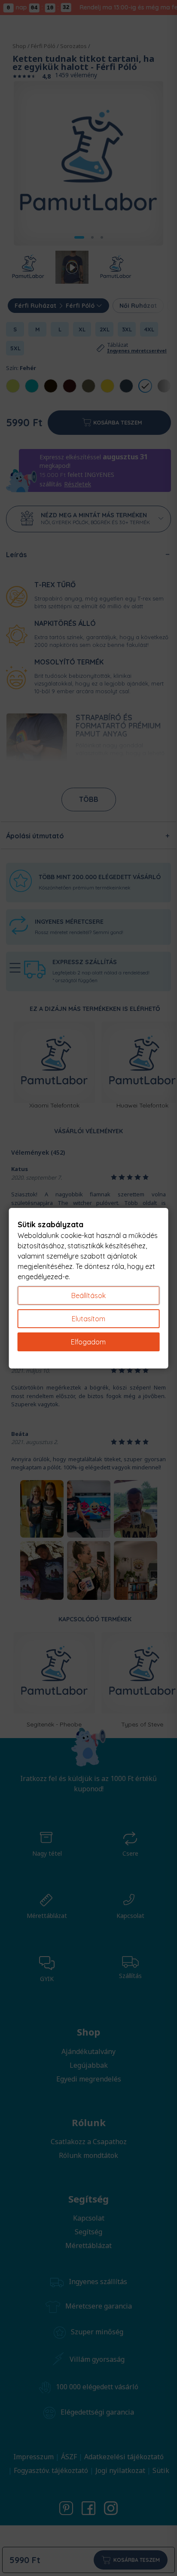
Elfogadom (88, 1342)
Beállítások (88, 1296)
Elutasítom (88, 1319)
